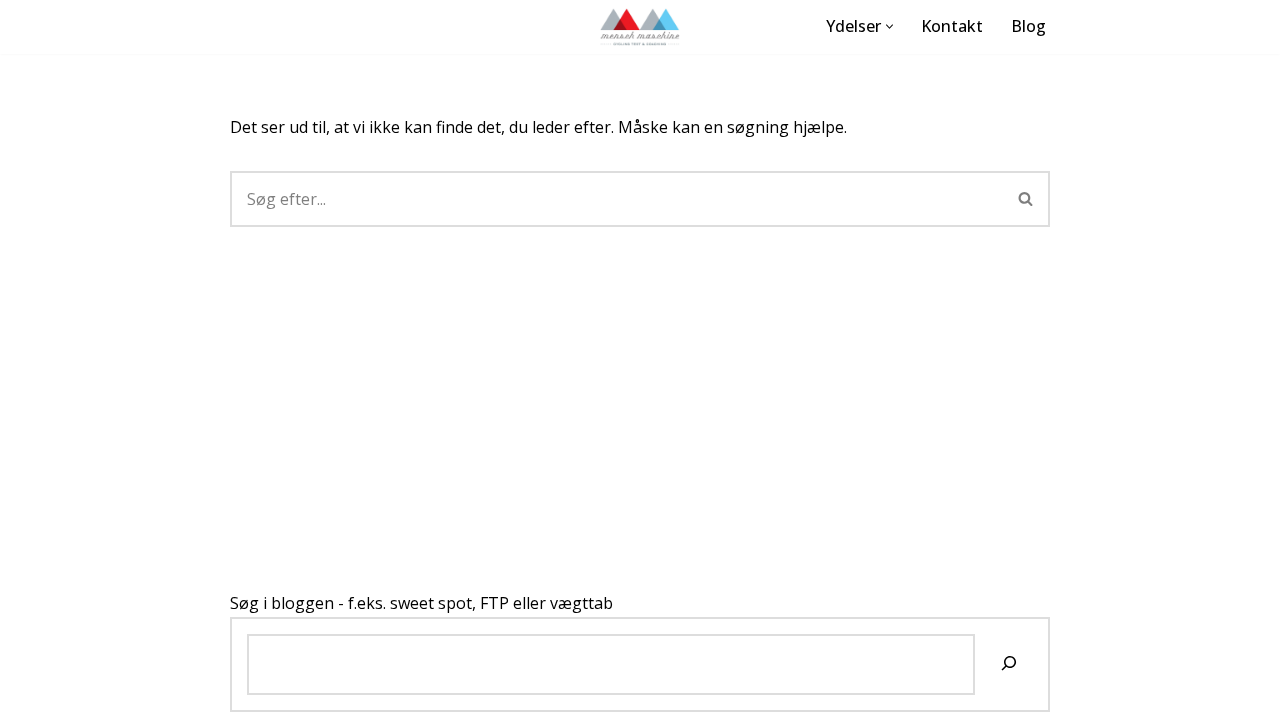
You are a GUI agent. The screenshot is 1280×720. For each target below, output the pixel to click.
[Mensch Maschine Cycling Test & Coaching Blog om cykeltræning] (640, 27)
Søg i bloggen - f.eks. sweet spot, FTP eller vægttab (421, 603)
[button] (889, 26)
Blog (1028, 26)
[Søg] (1026, 199)
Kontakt (952, 26)
